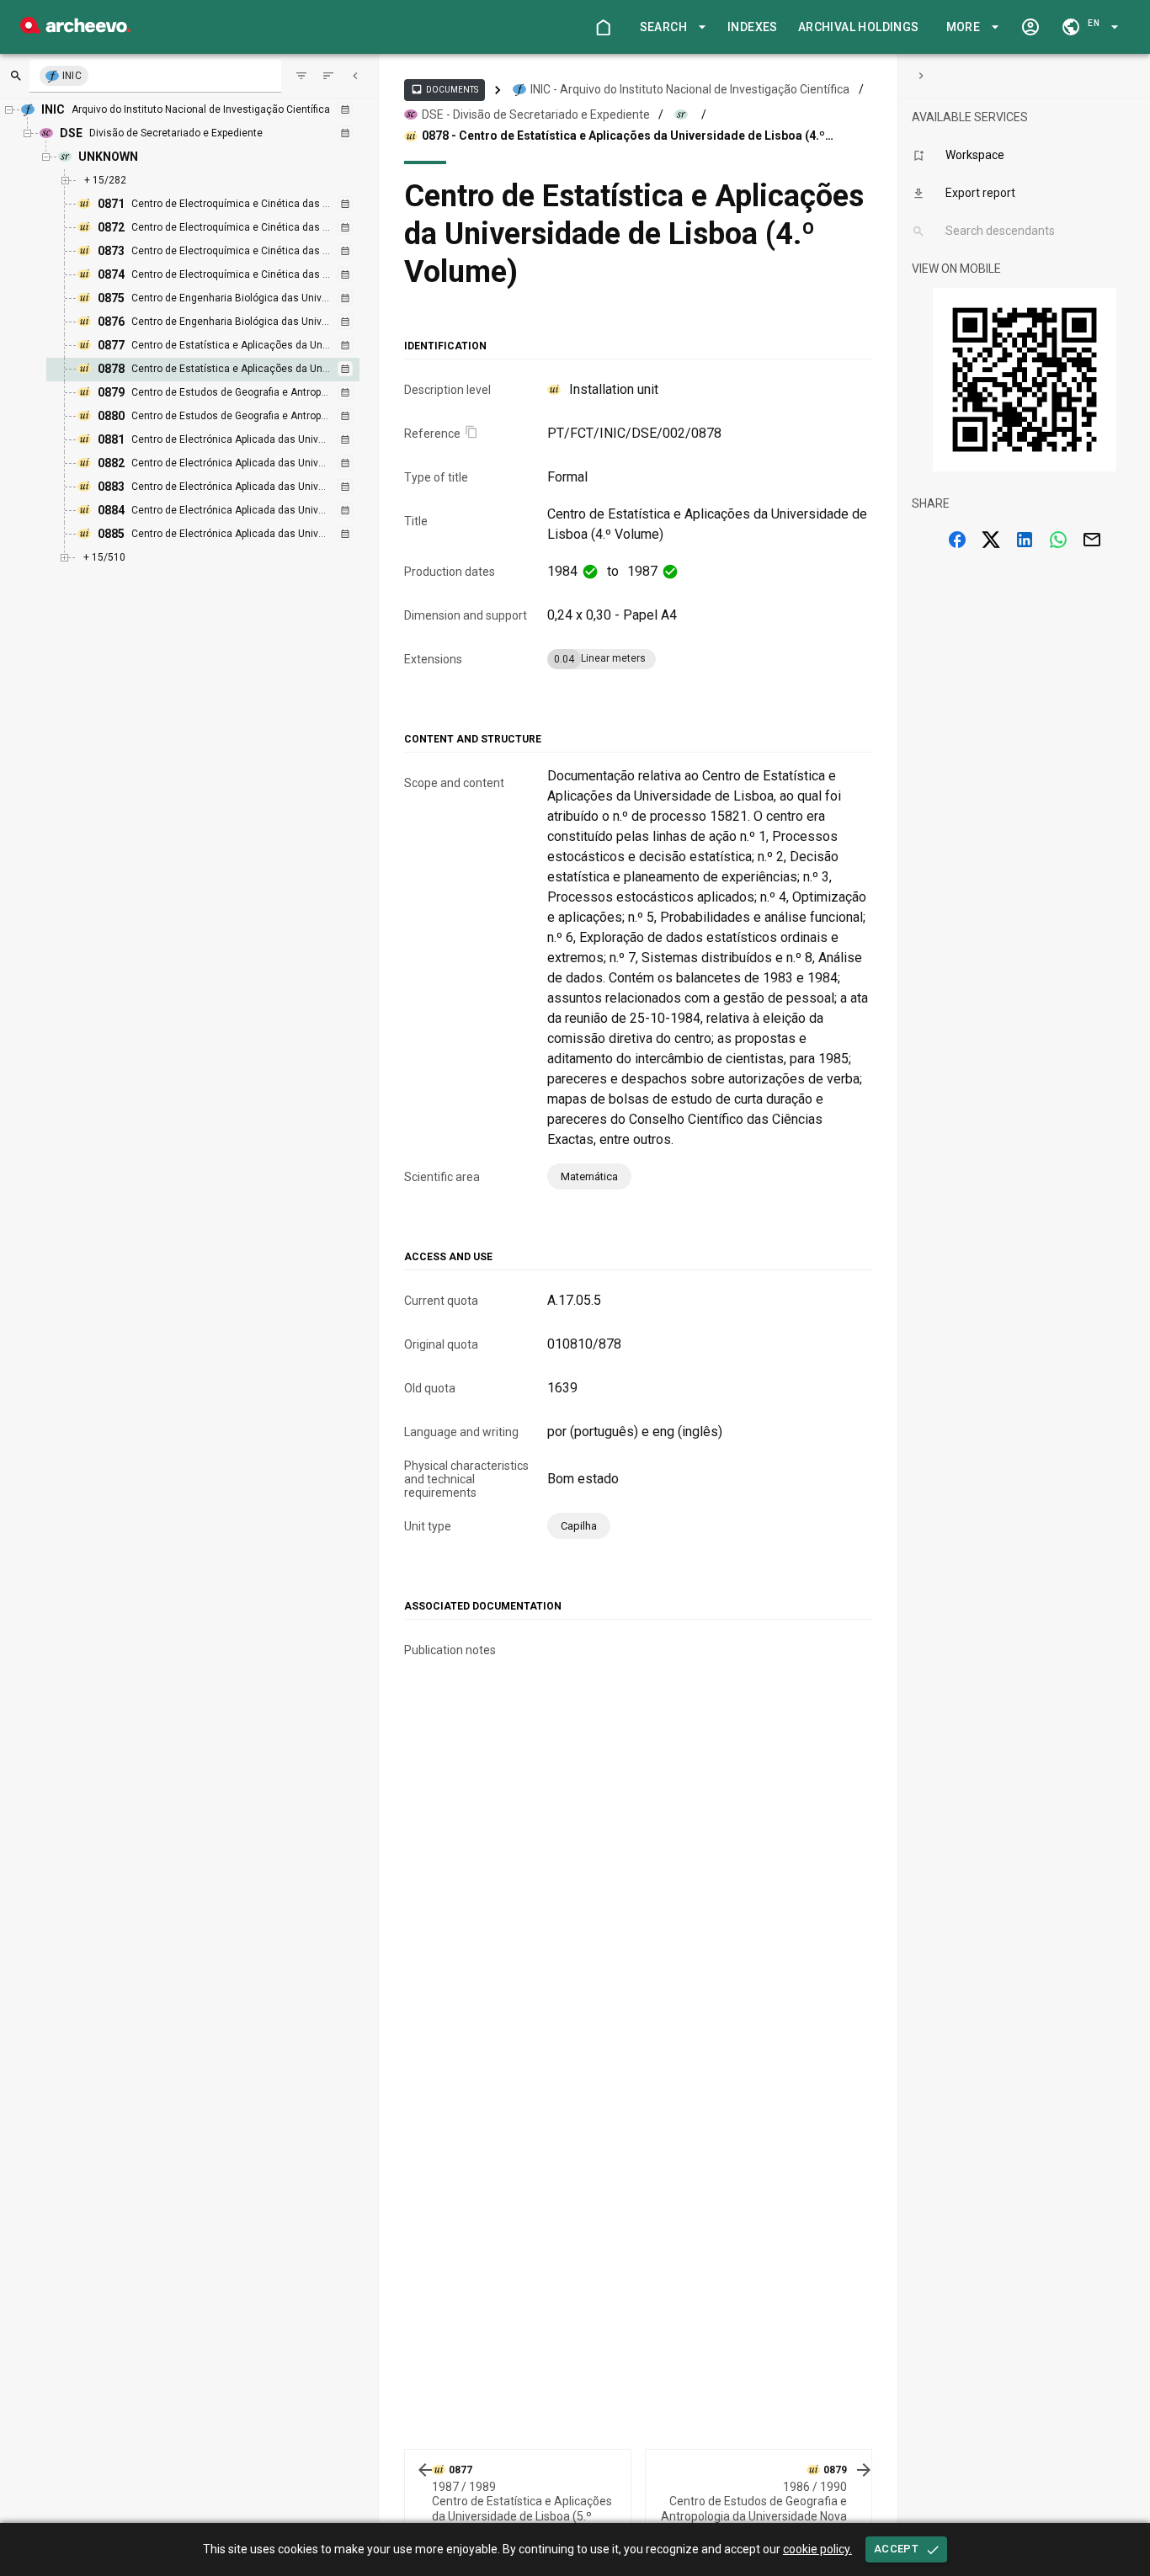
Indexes (753, 27)
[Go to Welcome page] (603, 27)
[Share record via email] (1092, 540)
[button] (670, 27)
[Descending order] (328, 76)
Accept (896, 2549)
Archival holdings (859, 27)
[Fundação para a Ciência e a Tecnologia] (75, 29)
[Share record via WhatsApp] (1058, 540)
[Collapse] (355, 76)
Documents (445, 89)
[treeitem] (221, 370)
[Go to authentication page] (1030, 27)
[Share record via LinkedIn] (1025, 540)
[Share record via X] (991, 540)
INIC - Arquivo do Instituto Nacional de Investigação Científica (690, 89)
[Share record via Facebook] (957, 540)
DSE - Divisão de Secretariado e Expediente (536, 114)
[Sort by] (301, 76)
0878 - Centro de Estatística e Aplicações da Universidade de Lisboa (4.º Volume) (623, 136)
